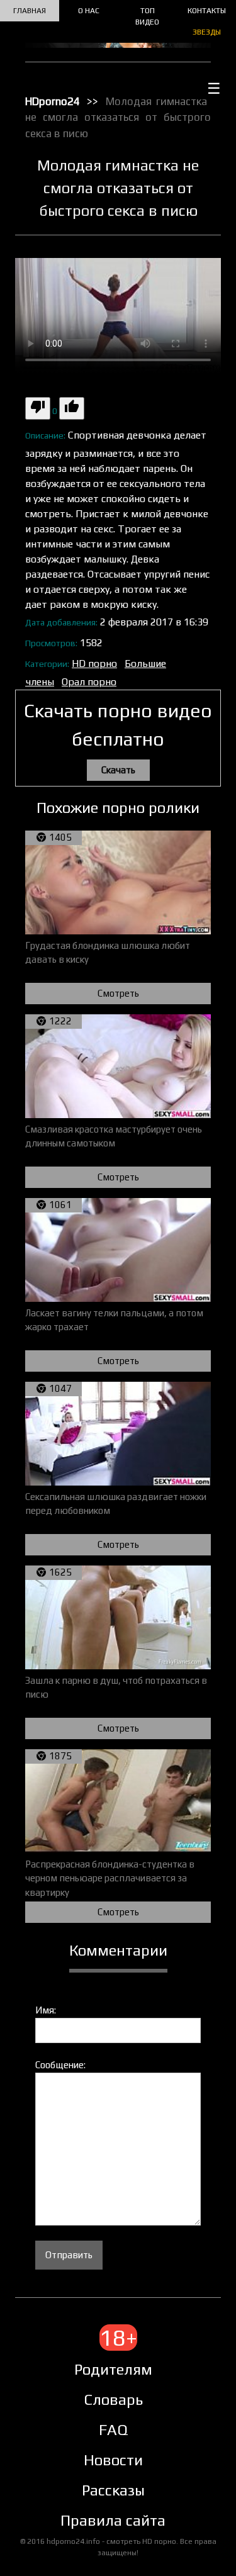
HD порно (94, 664)
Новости (113, 2460)
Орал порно (89, 682)
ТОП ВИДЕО (147, 16)
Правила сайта (113, 2520)
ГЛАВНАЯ (30, 11)
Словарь (113, 2400)
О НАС (89, 11)
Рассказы (113, 2490)
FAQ (113, 2430)
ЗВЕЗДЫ (207, 32)
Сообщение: (60, 2065)
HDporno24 (53, 101)
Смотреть (118, 993)
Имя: (46, 2010)
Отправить (69, 2255)
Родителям (113, 2369)
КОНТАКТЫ (207, 11)
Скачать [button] (118, 770)
